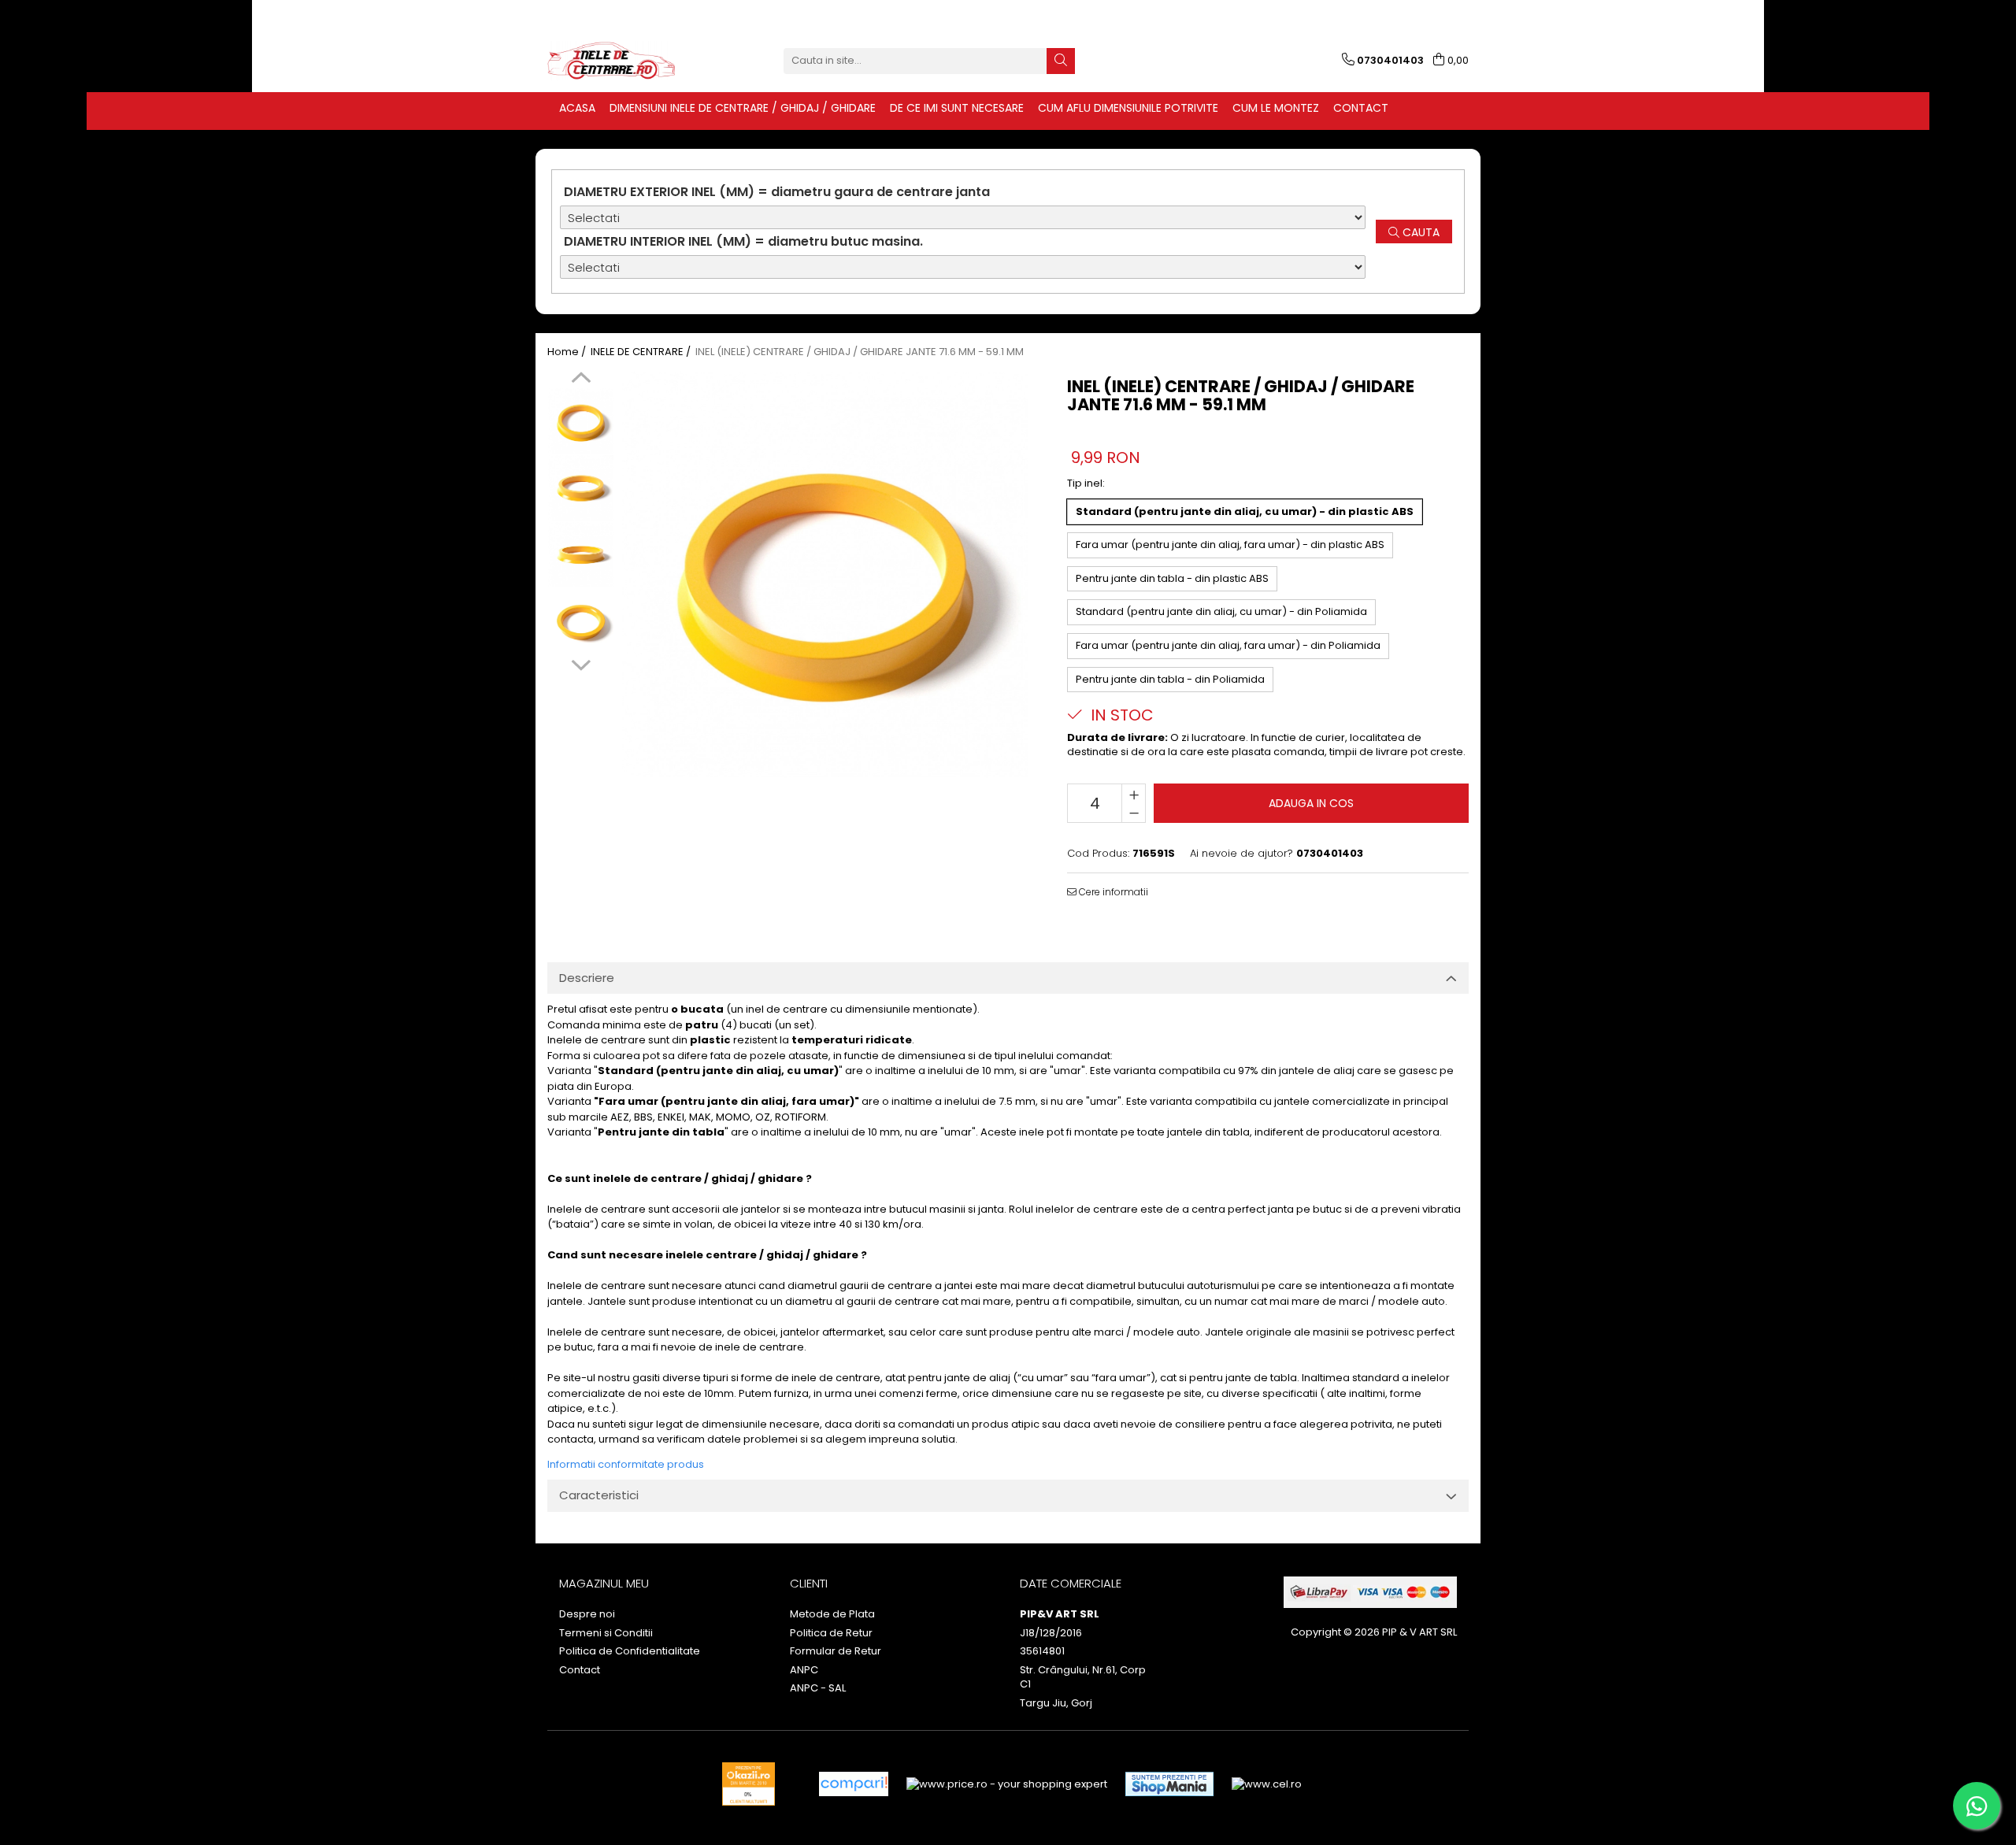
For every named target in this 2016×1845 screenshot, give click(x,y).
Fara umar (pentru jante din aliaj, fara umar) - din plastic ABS (1230, 545)
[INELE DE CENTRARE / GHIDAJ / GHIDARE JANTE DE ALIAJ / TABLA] (626, 61)
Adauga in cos (1311, 803)
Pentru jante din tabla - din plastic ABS (1172, 578)
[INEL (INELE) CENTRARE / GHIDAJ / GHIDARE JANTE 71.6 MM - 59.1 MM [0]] (581, 421)
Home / (568, 352)
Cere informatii (1112, 892)
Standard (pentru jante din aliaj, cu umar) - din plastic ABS (1245, 511)
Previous (581, 380)
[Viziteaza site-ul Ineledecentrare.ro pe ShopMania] (1169, 1784)
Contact (580, 1670)
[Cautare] (1061, 61)
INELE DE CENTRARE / (642, 352)
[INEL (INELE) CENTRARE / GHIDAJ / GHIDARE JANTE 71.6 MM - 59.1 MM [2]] (581, 555)
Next (581, 663)
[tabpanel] (825, 574)
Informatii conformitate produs (626, 1464)
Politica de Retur (831, 1633)
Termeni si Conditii (606, 1633)
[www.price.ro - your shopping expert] (1007, 1784)
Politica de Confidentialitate (630, 1651)
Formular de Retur (836, 1651)
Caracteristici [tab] (599, 1495)
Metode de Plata (832, 1614)
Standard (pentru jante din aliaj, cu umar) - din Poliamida (1221, 611)
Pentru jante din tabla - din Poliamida (1170, 679)
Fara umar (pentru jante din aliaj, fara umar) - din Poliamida (1228, 645)
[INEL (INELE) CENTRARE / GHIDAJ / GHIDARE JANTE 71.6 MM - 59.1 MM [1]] (581, 488)
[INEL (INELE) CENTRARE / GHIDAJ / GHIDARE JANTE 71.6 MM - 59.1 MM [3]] (581, 622)
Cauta (1419, 232)
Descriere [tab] (587, 978)
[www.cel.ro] (1267, 1784)
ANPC (804, 1670)
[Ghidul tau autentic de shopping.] (854, 1784)
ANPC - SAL (818, 1688)
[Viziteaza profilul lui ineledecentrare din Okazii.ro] (749, 1784)
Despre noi (587, 1614)
